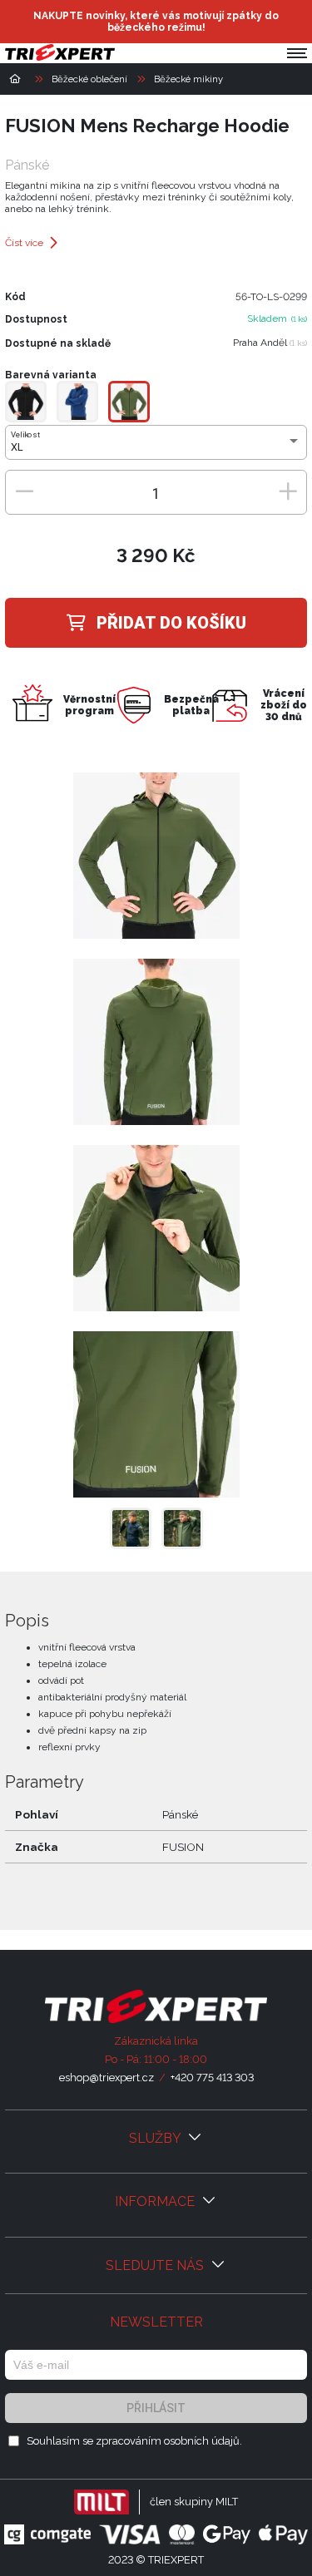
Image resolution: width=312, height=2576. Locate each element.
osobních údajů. (203, 2441)
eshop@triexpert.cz (106, 2078)
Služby (156, 2138)
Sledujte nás (156, 2265)
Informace (156, 2201)
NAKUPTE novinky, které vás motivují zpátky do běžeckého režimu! (156, 22)
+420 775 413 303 (212, 2078)
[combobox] (156, 447)
